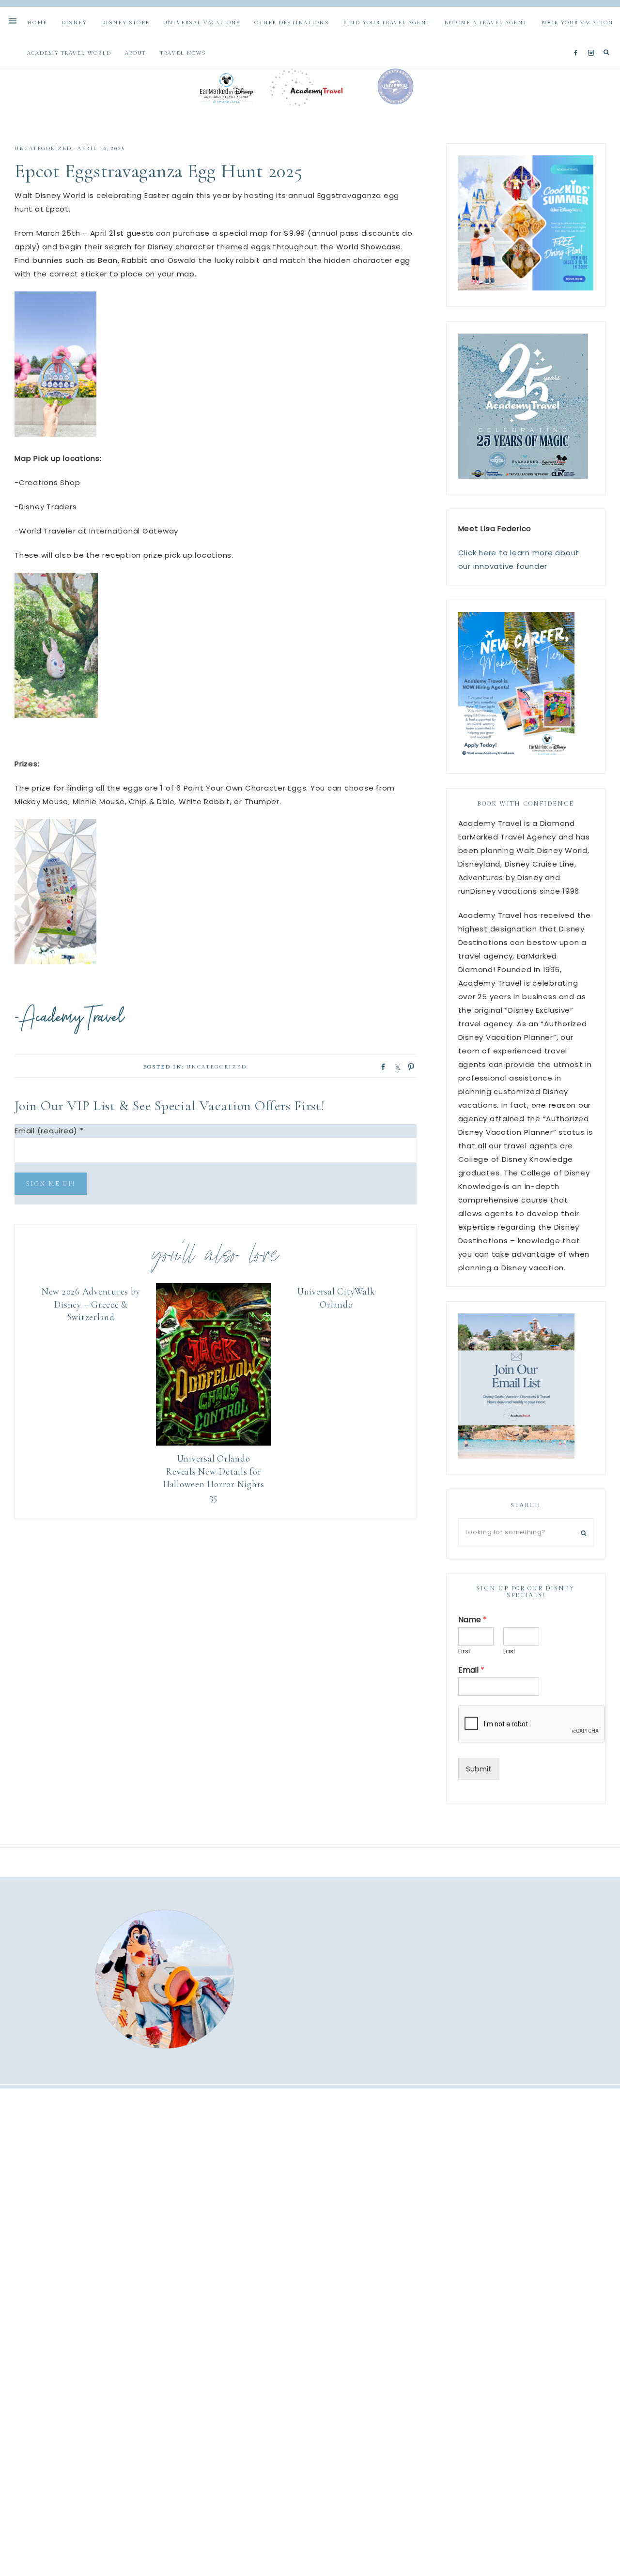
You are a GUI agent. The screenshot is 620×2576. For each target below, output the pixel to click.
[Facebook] (578, 41)
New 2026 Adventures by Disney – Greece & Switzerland (91, 1304)
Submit (479, 1769)
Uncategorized (43, 148)
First (464, 1652)
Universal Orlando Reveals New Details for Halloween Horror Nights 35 (214, 1478)
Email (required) (49, 1131)
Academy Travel (310, 87)
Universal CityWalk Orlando (336, 1298)
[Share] (380, 1066)
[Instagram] (593, 41)
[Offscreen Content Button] (13, 22)
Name (473, 1620)
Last (509, 1652)
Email (471, 1670)
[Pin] (408, 1066)
